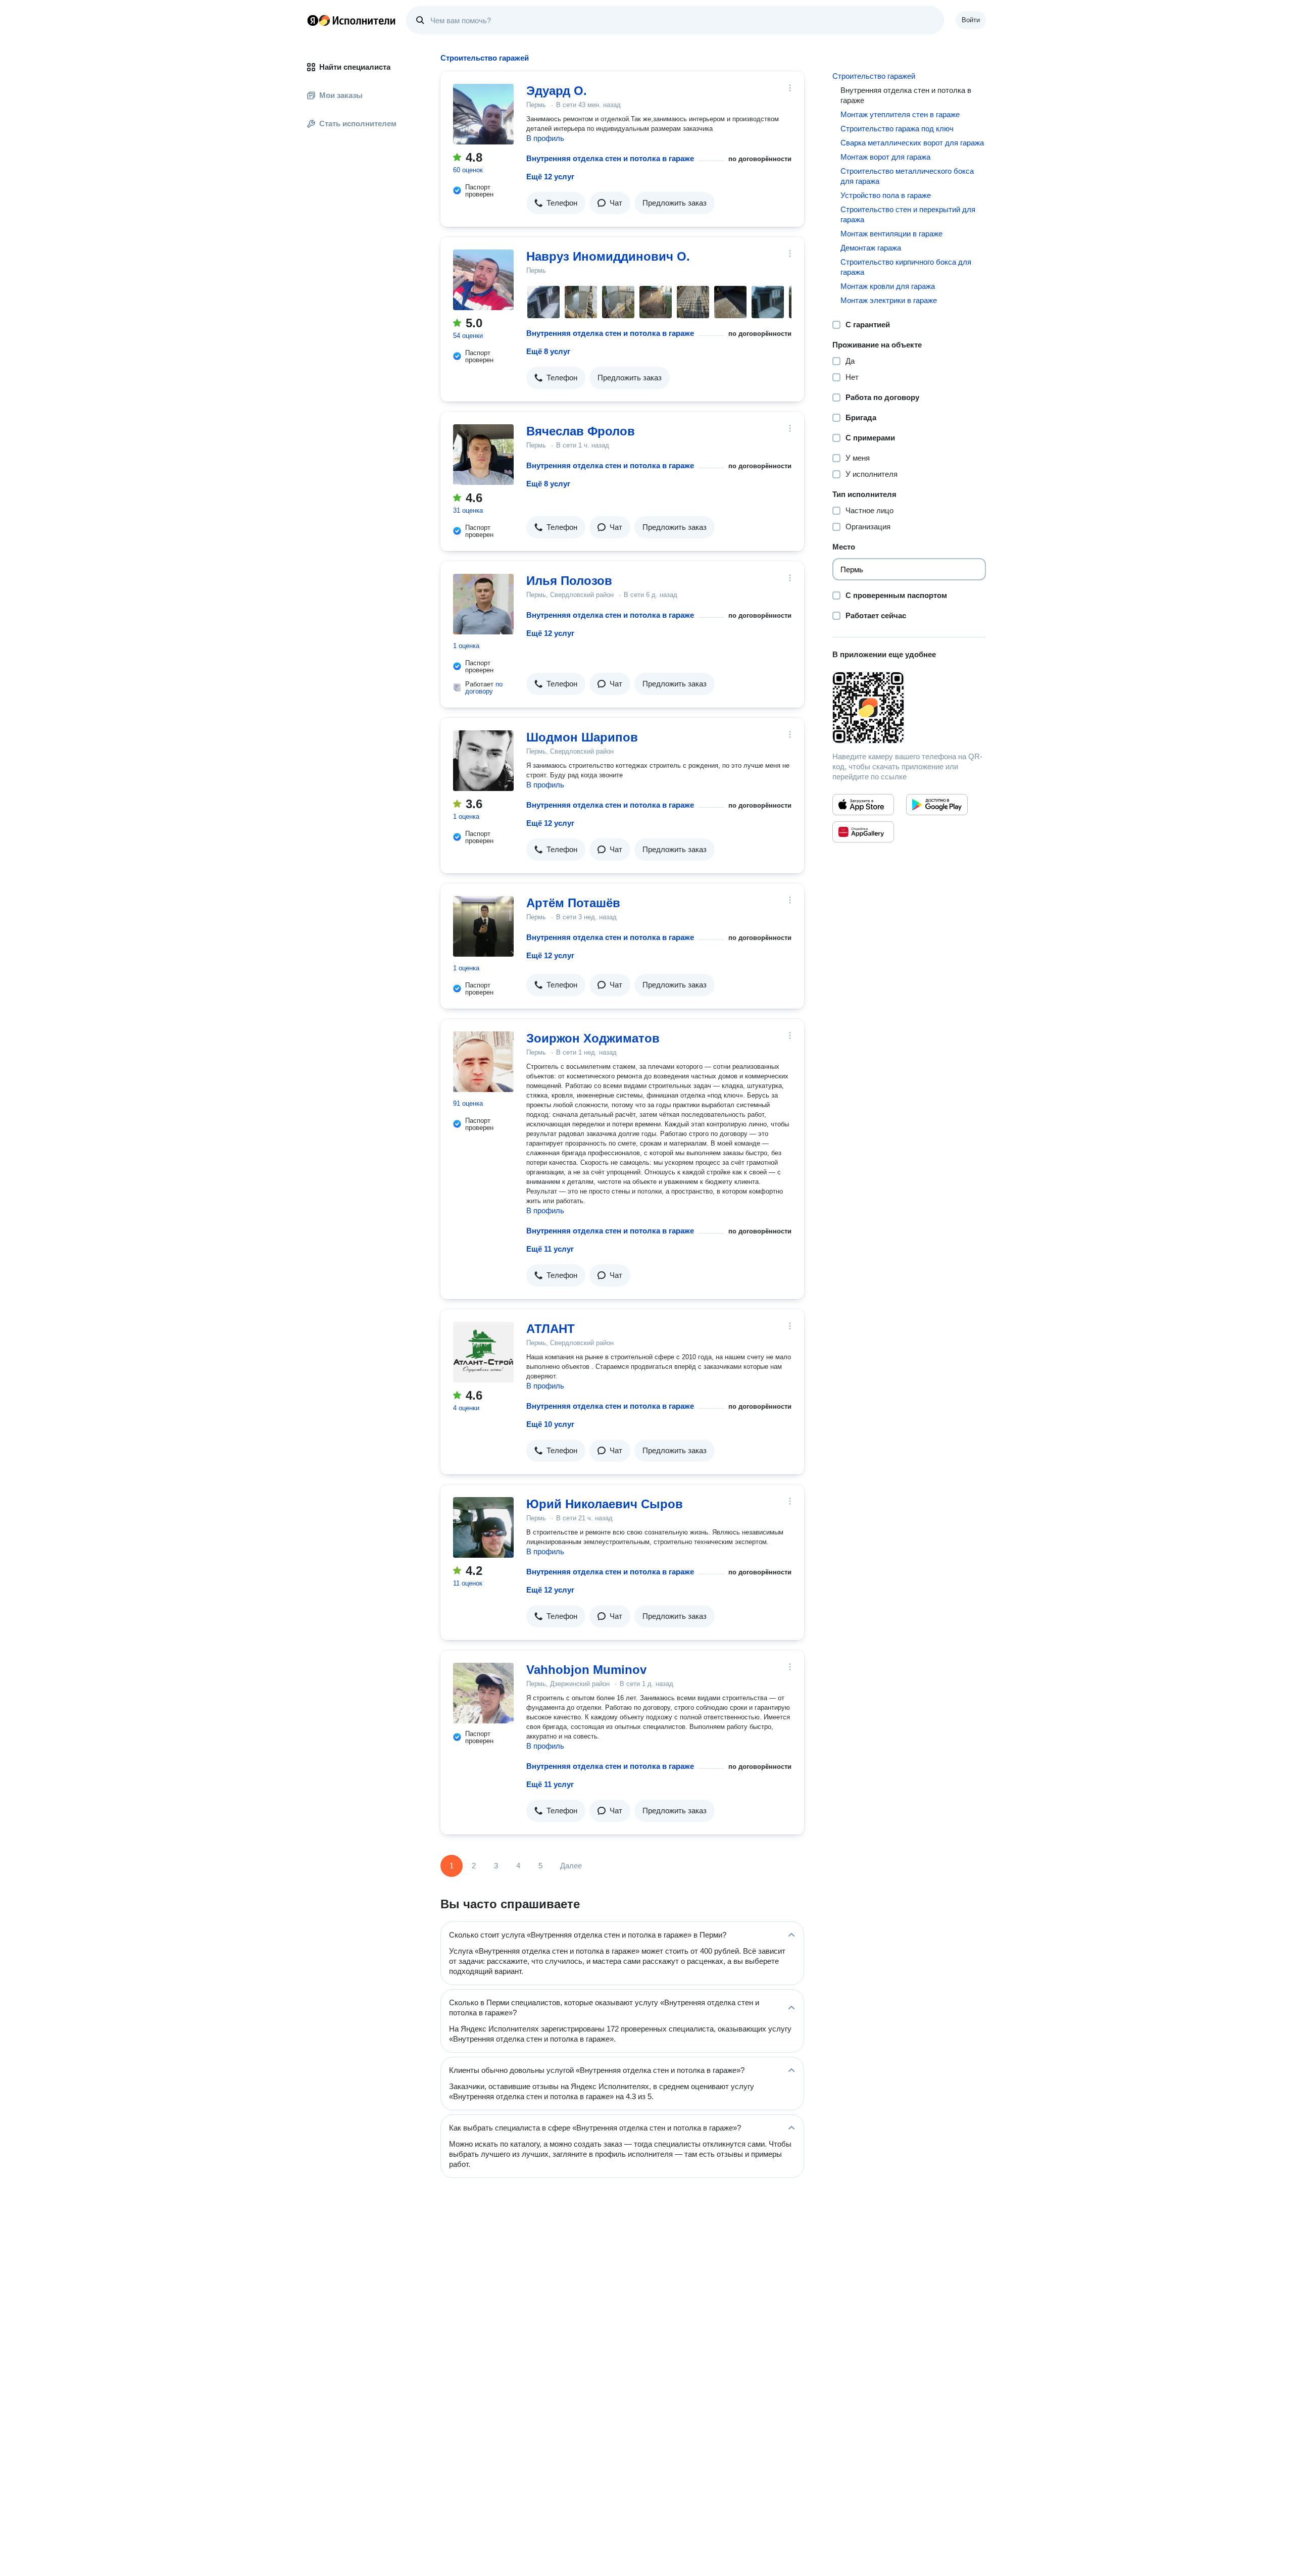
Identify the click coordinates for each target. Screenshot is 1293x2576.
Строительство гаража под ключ (897, 129)
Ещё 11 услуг (550, 1249)
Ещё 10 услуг (550, 1424)
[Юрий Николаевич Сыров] (483, 1527)
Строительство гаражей (874, 76)
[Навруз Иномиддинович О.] (483, 280)
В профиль (545, 138)
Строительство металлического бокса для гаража (907, 176)
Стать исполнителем (358, 123)
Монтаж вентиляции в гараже (891, 234)
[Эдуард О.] (483, 114)
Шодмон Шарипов (582, 737)
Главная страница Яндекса (313, 20)
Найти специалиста (355, 67)
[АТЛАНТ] (483, 1352)
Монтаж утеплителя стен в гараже (900, 114)
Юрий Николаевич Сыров (605, 1504)
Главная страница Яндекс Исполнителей (352, 20)
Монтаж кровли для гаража (888, 286)
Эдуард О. (557, 91)
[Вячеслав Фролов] (483, 455)
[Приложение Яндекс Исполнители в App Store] (863, 805)
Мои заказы (341, 95)
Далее (571, 1866)
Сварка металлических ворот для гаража (912, 143)
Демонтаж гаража (871, 248)
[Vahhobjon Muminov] (483, 1693)
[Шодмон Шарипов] (483, 761)
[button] (556, 203)
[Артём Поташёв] (483, 926)
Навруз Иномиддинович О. (608, 256)
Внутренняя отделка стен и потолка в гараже (610, 158)
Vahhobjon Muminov (586, 1670)
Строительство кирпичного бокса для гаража (906, 267)
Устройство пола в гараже (886, 195)
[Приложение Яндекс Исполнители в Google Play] (937, 805)
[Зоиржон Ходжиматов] (483, 1062)
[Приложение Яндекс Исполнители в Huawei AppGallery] (863, 832)
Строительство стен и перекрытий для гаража (908, 214)
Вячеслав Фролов (581, 431)
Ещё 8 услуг (548, 351)
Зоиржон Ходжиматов (593, 1038)
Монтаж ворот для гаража (885, 157)
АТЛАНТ (551, 1329)
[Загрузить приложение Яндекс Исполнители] (909, 708)
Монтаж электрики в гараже (889, 300)
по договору (484, 688)
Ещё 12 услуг (550, 177)
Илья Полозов (569, 581)
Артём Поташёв (573, 903)
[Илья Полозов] (483, 604)
